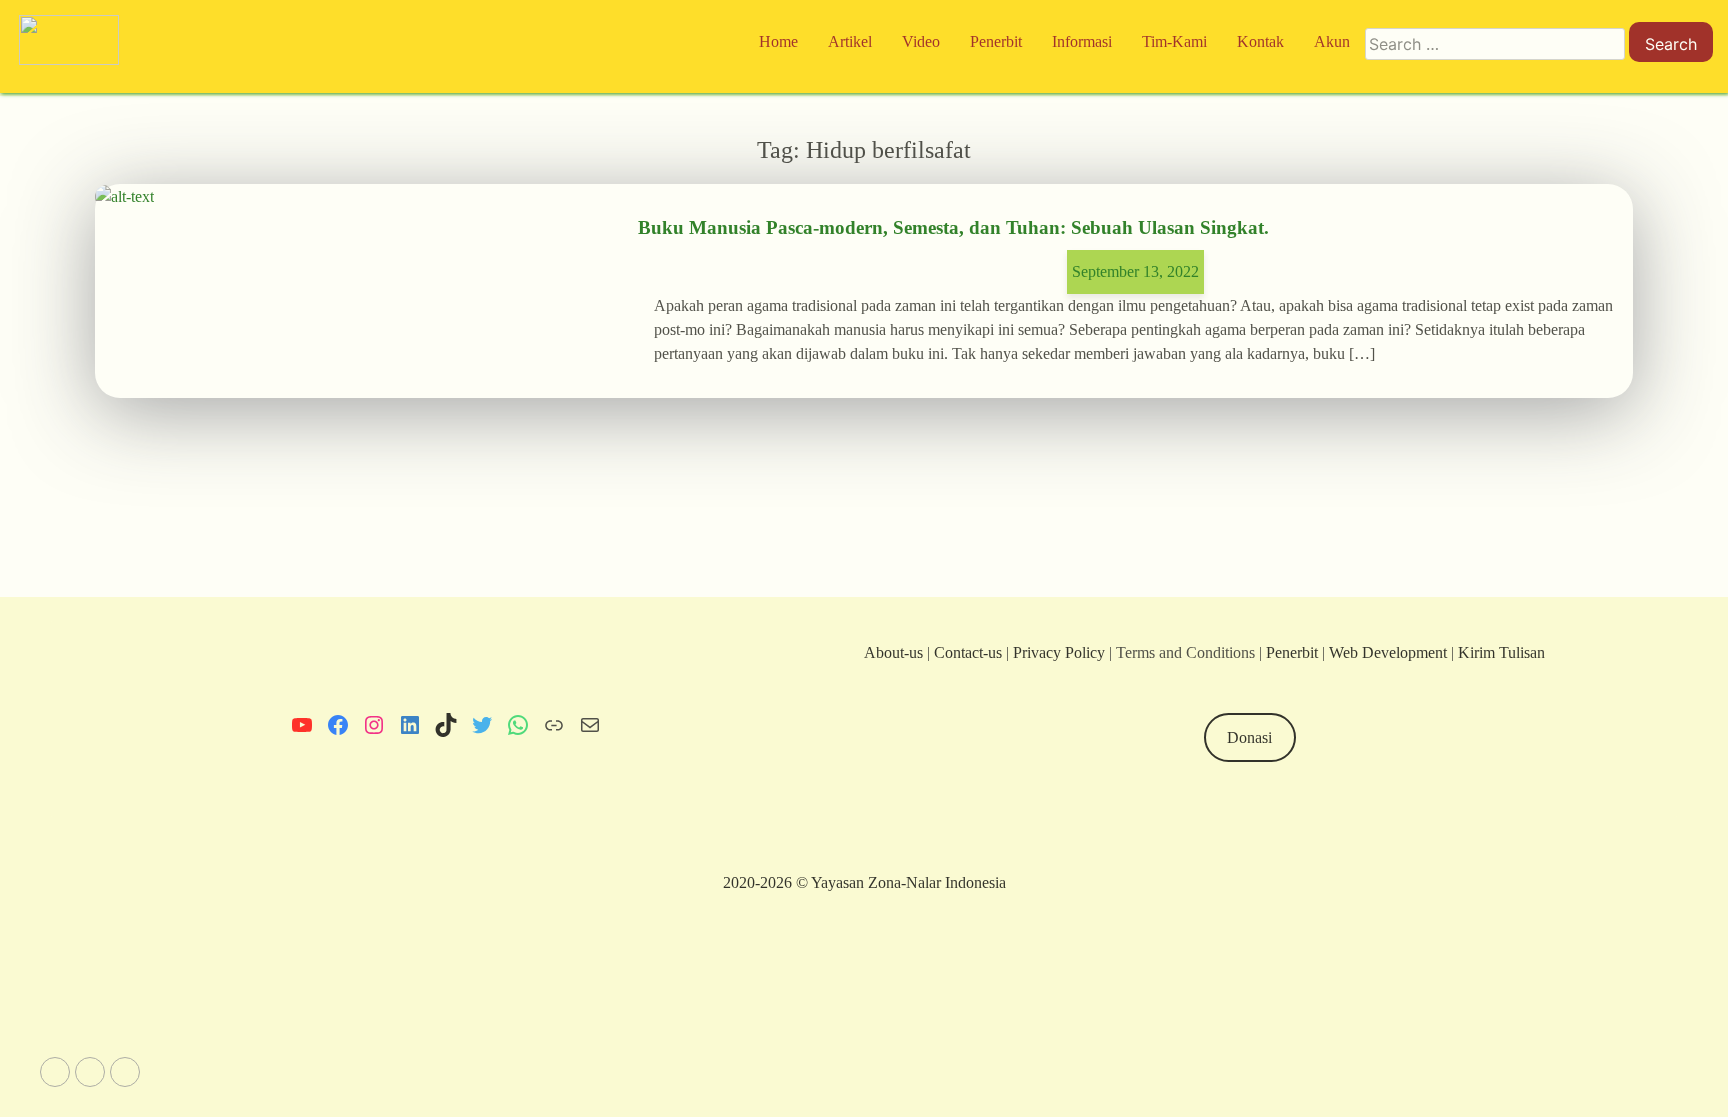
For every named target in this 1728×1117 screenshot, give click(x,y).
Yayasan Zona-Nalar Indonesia (908, 882)
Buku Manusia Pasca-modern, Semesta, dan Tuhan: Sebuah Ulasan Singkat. (953, 227)
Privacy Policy (1059, 652)
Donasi (1249, 737)
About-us (893, 652)
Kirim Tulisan (1501, 652)
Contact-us (968, 652)
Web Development (1390, 652)
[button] (55, 1072)
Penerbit (1292, 652)
